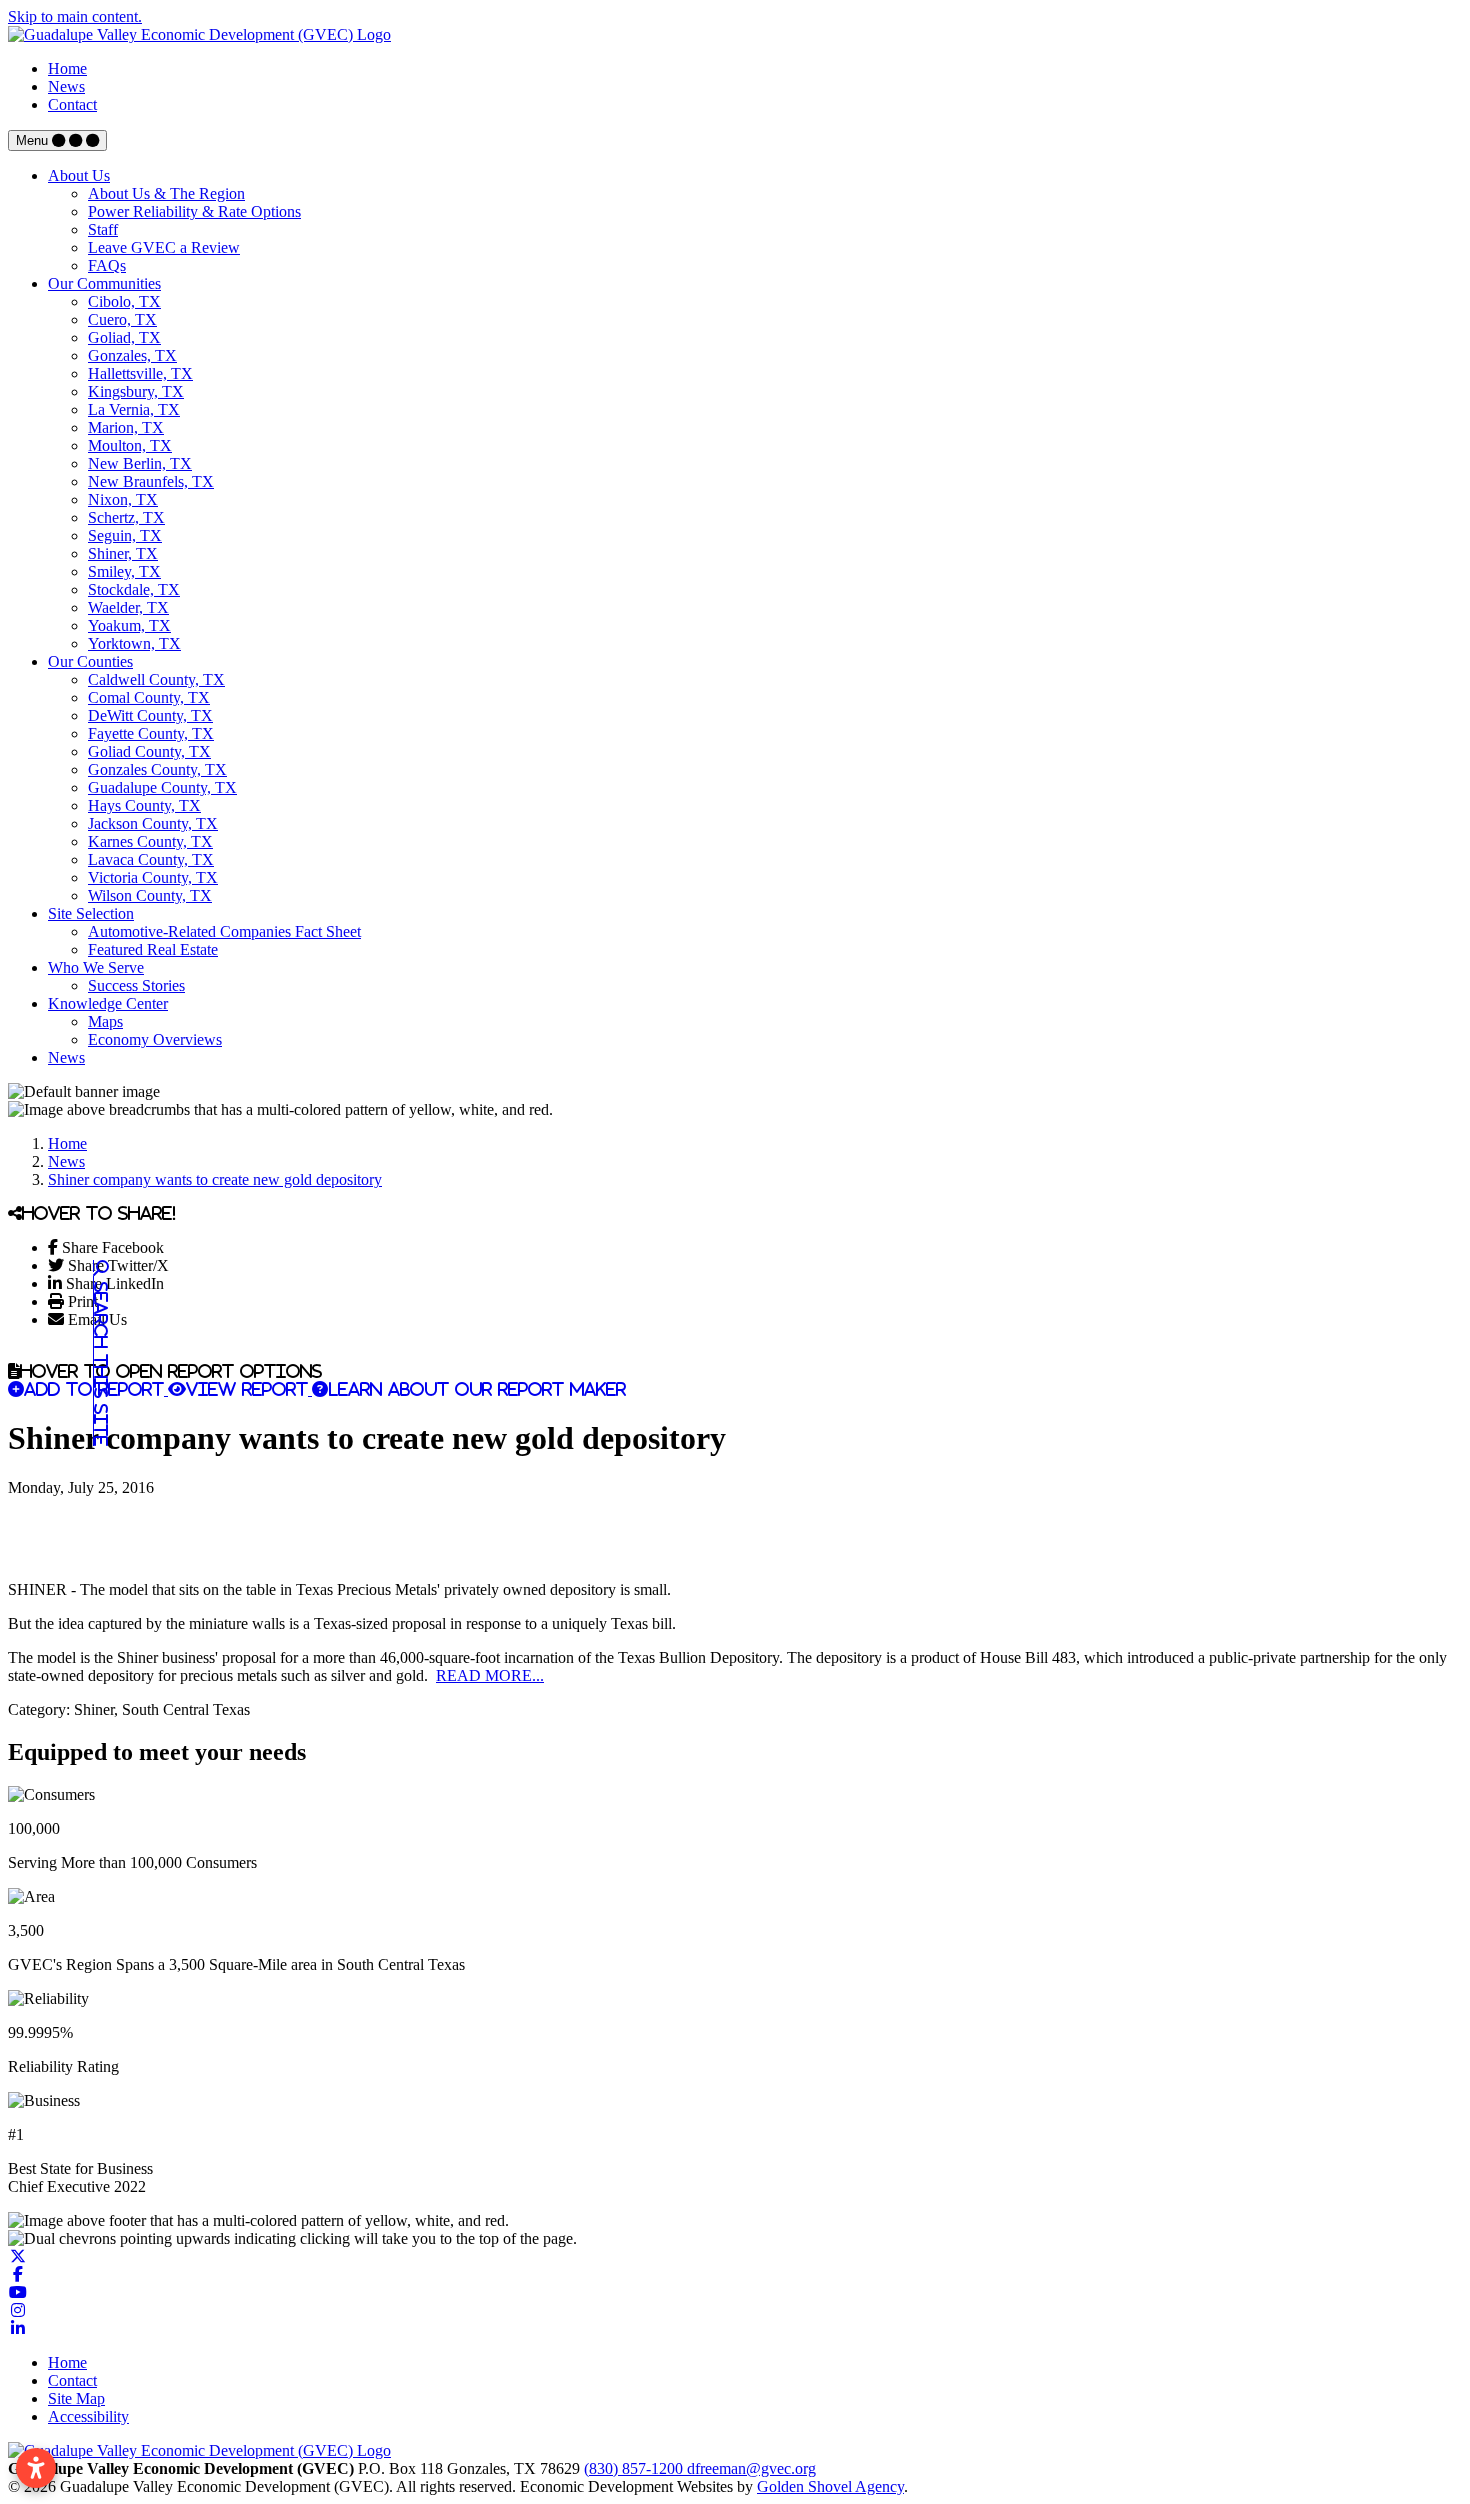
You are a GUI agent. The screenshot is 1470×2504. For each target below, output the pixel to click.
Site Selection (91, 913)
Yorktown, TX (134, 643)
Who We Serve (96, 967)
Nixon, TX (123, 499)
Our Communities (104, 283)
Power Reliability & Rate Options (194, 211)
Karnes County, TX (150, 841)
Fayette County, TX (151, 733)
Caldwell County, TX (156, 679)
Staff (103, 229)
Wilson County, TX (150, 895)
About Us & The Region (166, 193)
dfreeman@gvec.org (751, 2468)
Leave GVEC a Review (164, 247)
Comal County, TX (149, 697)
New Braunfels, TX (151, 481)
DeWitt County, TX (150, 715)
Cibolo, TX (124, 301)
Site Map (76, 2398)
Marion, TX (126, 427)
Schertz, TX (126, 517)
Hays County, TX (144, 805)
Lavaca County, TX (151, 859)
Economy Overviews (155, 1039)
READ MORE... (490, 1675)
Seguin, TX (125, 535)
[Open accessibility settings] (36, 2468)
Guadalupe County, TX (162, 787)
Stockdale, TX (134, 589)
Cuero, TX (122, 319)
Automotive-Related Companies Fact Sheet (224, 931)
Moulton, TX (130, 445)
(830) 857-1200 (635, 2468)
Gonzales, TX (132, 355)
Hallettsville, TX (140, 373)
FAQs (107, 265)
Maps (105, 1021)
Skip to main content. (75, 16)
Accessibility (88, 2416)
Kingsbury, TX (136, 391)
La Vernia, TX (134, 409)
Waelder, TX (128, 607)
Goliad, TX (124, 337)
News (66, 86)
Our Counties (90, 661)
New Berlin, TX (140, 463)
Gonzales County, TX (157, 769)
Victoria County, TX (153, 877)
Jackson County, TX (153, 823)
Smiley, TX (124, 571)
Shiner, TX (123, 553)
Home (67, 68)
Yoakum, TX (129, 625)
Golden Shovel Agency (830, 2486)
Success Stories (136, 985)
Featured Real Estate (153, 949)
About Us (79, 175)
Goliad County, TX (149, 751)
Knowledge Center (108, 1003)
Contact (72, 104)
